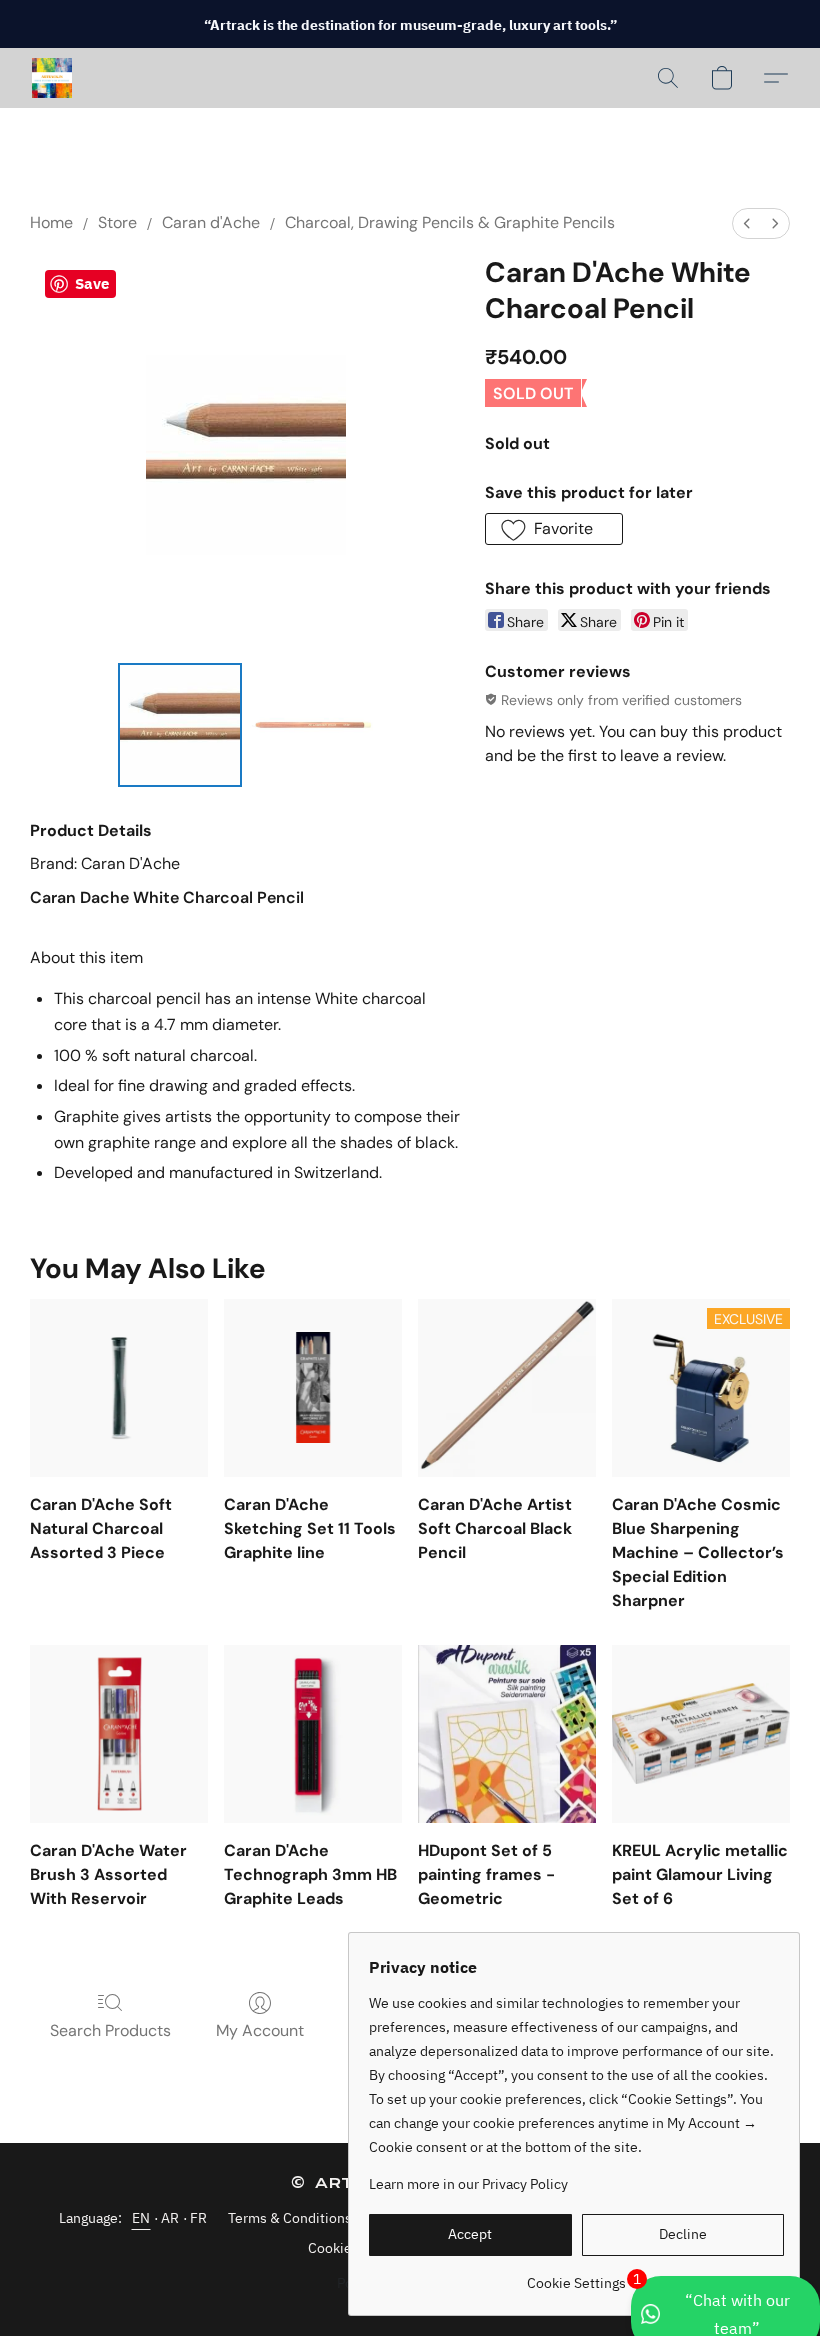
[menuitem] (747, 223)
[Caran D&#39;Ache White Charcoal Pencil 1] (312, 725)
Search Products (110, 2030)
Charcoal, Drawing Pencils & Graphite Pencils (450, 222)
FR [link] (199, 2218)
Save (92, 283)
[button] (52, 78)
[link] (576, 2275)
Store (117, 222)
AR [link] (170, 2218)
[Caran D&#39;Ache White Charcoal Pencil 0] (180, 725)
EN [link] (141, 2218)
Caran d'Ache (211, 222)
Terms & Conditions (290, 2218)
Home (51, 222)
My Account (260, 2030)
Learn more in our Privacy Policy (468, 2184)
